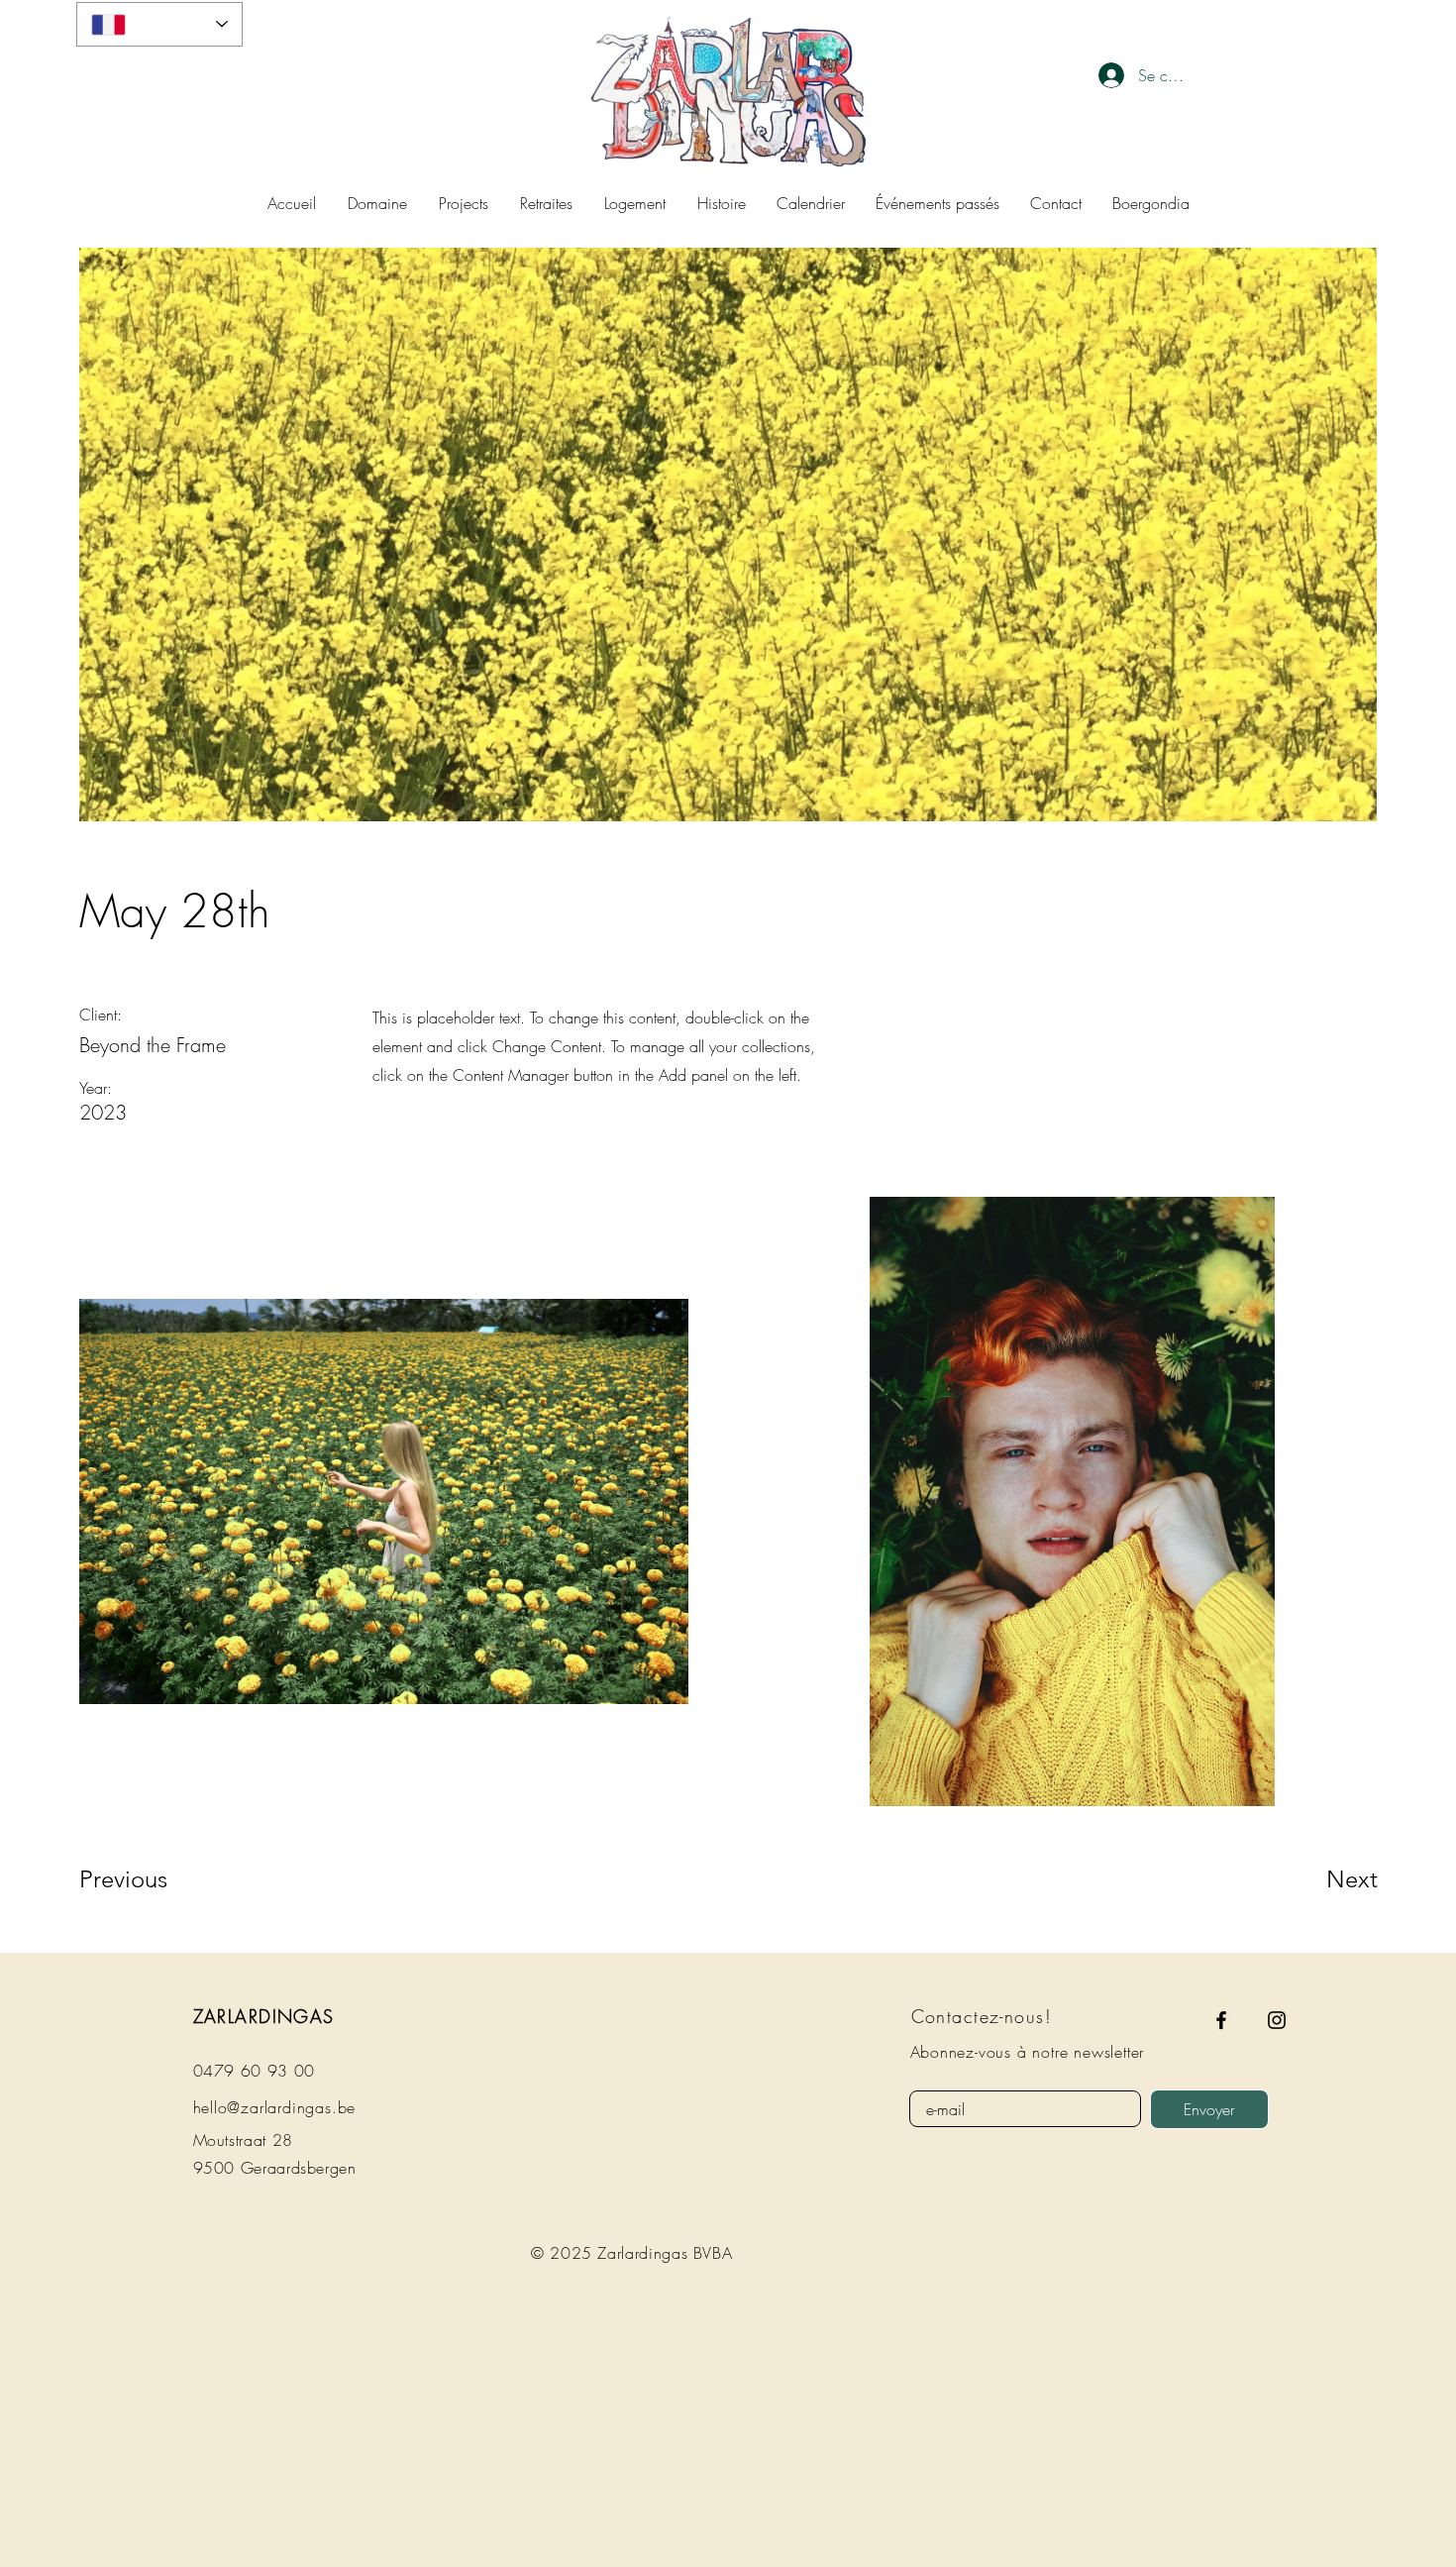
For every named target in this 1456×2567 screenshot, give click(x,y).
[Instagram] (1277, 2020)
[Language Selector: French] (159, 24)
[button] (635, 203)
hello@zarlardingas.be (275, 2107)
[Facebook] (1221, 2020)
